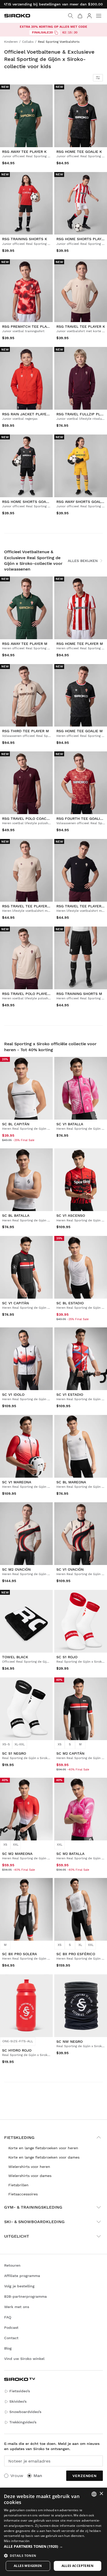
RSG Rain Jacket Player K (27, 414)
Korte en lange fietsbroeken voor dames (44, 2157)
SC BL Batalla (16, 1215)
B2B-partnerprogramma (25, 2296)
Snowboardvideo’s (25, 2412)
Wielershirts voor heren (29, 2167)
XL (80, 1945)
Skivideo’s (18, 2401)
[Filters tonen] (98, 78)
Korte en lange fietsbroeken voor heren (43, 2148)
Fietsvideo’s (20, 2391)
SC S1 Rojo (67, 1657)
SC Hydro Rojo (17, 2050)
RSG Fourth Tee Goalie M (82, 819)
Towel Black (15, 1657)
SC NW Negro (69, 2041)
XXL (16, 1845)
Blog (8, 2348)
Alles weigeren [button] (28, 2566)
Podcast (11, 2328)
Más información (17, 2541)
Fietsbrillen (18, 2185)
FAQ (8, 2317)
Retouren (12, 2265)
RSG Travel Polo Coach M (28, 819)
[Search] (71, 16)
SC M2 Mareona (17, 1854)
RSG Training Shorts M (79, 993)
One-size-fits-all (18, 2041)
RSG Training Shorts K (25, 239)
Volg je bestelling (19, 2286)
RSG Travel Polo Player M (28, 993)
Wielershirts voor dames (30, 2176)
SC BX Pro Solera (19, 1954)
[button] (53, 2546)
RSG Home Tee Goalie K (79, 152)
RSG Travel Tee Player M (27, 906)
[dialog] (53, 2532)
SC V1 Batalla (70, 1124)
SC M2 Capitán (70, 1753)
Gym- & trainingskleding (33, 2207)
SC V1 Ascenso (71, 1215)
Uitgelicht (17, 2236)
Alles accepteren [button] (78, 2566)
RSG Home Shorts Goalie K (29, 501)
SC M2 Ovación (16, 1569)
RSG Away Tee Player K (24, 152)
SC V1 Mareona (17, 1482)
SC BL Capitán (16, 1124)
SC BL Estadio (70, 1303)
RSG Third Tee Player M (25, 731)
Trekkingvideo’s (23, 2422)
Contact (11, 2338)
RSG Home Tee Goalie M (79, 731)
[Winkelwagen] (80, 16)
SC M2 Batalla (70, 1854)
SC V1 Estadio (70, 1394)
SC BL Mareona (71, 1482)
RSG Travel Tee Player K (81, 326)
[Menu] (99, 16)
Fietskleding (19, 2137)
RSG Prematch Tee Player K (29, 326)
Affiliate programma (22, 2276)
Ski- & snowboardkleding (34, 2222)
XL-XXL (20, 1744)
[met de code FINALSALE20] (56, 33)
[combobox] (94, 2494)
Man (38, 2476)
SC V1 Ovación (70, 1569)
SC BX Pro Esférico (76, 1954)
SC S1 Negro (14, 1753)
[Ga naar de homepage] (17, 16)
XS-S (6, 1744)
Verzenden (85, 2476)
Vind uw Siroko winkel (24, 2359)
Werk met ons (17, 2307)
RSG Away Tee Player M (25, 644)
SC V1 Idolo (13, 1394)
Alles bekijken (83, 561)
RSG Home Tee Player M (80, 644)
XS (60, 1744)
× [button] (101, 2494)
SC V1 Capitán (15, 1303)
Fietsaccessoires (23, 2194)
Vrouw (17, 2476)
